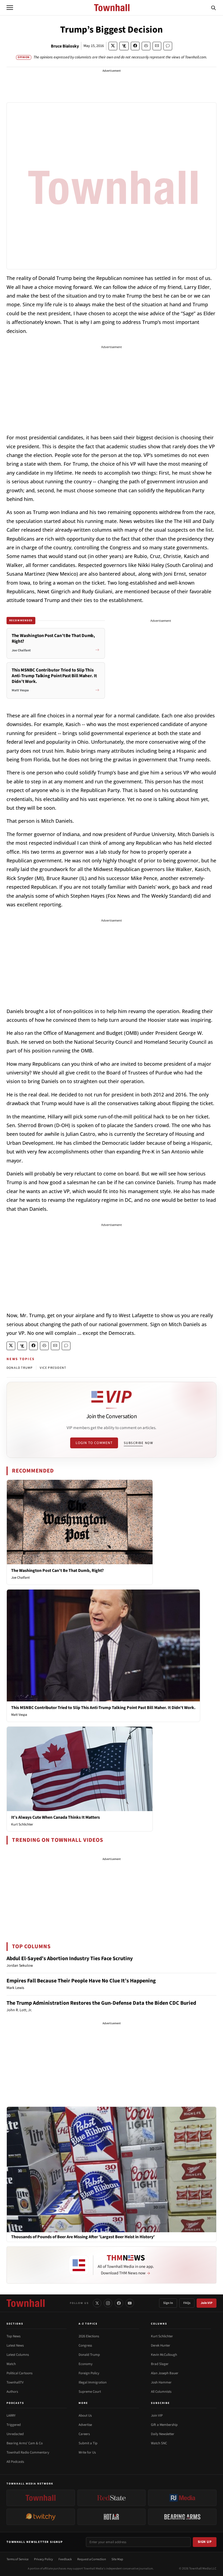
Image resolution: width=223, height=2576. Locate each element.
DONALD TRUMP (20, 1368)
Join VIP (207, 2303)
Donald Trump (89, 2355)
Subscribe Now (138, 1443)
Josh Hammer (161, 2382)
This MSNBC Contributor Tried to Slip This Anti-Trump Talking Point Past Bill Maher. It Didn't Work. (103, 1708)
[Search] (213, 8)
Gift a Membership (164, 2425)
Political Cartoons (19, 2373)
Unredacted (15, 2434)
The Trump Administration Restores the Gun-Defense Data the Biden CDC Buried (101, 2003)
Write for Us (87, 2452)
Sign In (168, 2303)
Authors (12, 2392)
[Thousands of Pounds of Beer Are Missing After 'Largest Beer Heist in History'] (112, 2169)
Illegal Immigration (93, 2382)
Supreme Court (90, 2392)
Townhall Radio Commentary (28, 2452)
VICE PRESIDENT (53, 1368)
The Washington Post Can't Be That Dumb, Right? (57, 1571)
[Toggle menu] (10, 8)
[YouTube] (130, 2303)
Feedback (65, 2559)
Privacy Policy (44, 2559)
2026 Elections (89, 2336)
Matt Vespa (19, 1715)
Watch (11, 2364)
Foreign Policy (89, 2373)
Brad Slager (160, 2364)
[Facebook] (119, 2303)
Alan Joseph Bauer (165, 2373)
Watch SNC (159, 2443)
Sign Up (205, 2542)
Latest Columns (18, 2355)
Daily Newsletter (163, 2434)
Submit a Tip (88, 2443)
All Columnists (161, 2392)
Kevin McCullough (164, 2355)
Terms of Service (18, 2559)
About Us (85, 2416)
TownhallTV (15, 2382)
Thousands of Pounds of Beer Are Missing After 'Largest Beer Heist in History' (83, 2237)
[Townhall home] (26, 2303)
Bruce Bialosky (65, 46)
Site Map (117, 2559)
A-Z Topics (88, 2324)
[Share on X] (113, 46)
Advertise (85, 2425)
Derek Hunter (161, 2345)
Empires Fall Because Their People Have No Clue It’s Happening (81, 1981)
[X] (97, 2303)
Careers (84, 2434)
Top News (13, 2336)
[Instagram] (108, 2303)
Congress (85, 2345)
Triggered (14, 2425)
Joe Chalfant (20, 1578)
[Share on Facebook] (135, 46)
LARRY (11, 2416)
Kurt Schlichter (22, 1824)
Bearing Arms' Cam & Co (25, 2443)
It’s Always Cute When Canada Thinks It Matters (55, 1817)
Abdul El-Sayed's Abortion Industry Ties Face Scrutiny (70, 1959)
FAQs (187, 2303)
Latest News (15, 2345)
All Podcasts (15, 2462)
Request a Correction (92, 2559)
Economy (86, 2364)
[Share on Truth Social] (124, 46)
